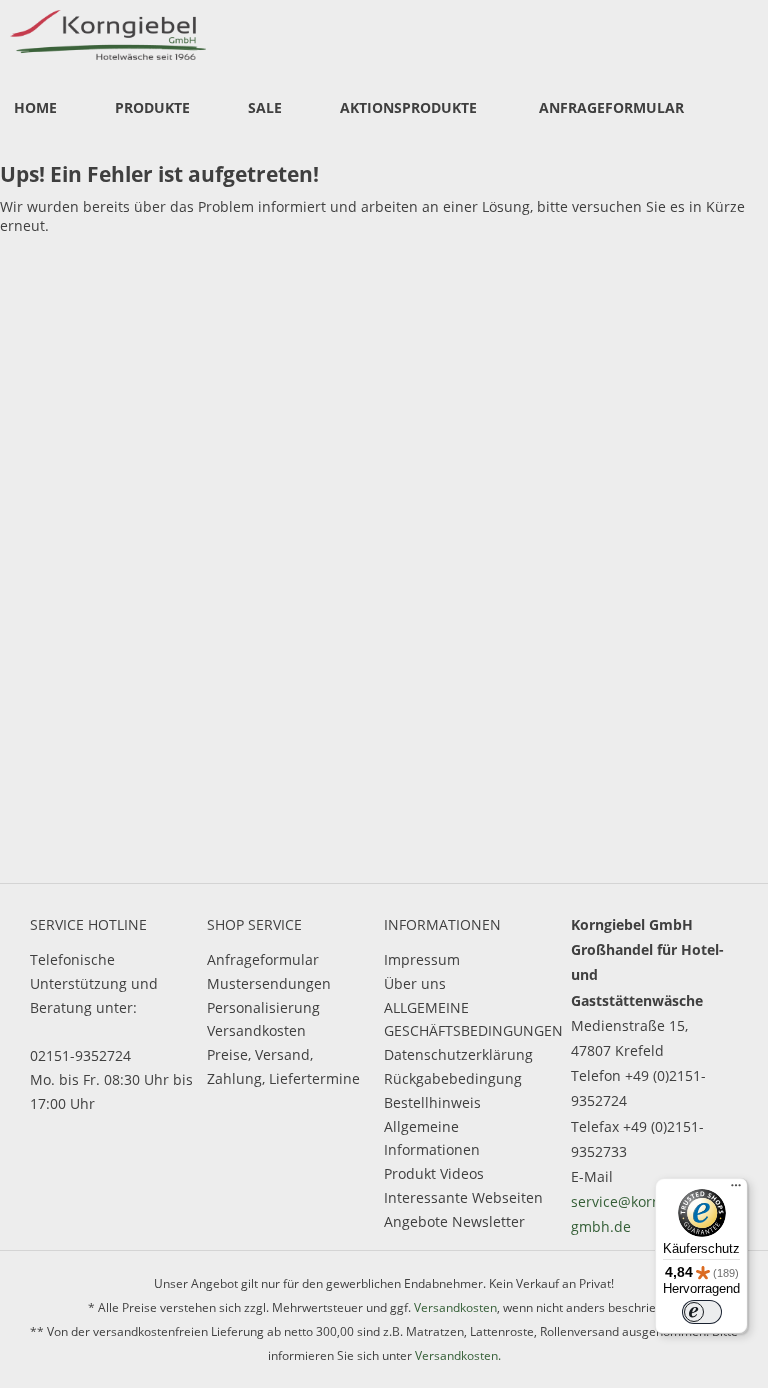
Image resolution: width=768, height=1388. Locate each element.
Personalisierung (263, 1007)
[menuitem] (35, 109)
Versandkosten (256, 1030)
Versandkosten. (458, 1355)
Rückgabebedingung (453, 1078)
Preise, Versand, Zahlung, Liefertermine (283, 1066)
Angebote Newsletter (454, 1221)
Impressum (422, 959)
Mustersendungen (269, 983)
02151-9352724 (80, 1055)
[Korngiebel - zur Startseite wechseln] (108, 35)
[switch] (702, 1312)
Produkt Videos (434, 1173)
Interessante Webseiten (463, 1197)
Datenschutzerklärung (458, 1054)
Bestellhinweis (432, 1102)
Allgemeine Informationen (432, 1138)
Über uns (415, 983)
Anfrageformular (263, 959)
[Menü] (736, 1190)
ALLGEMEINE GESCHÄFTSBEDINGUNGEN (467, 1019)
